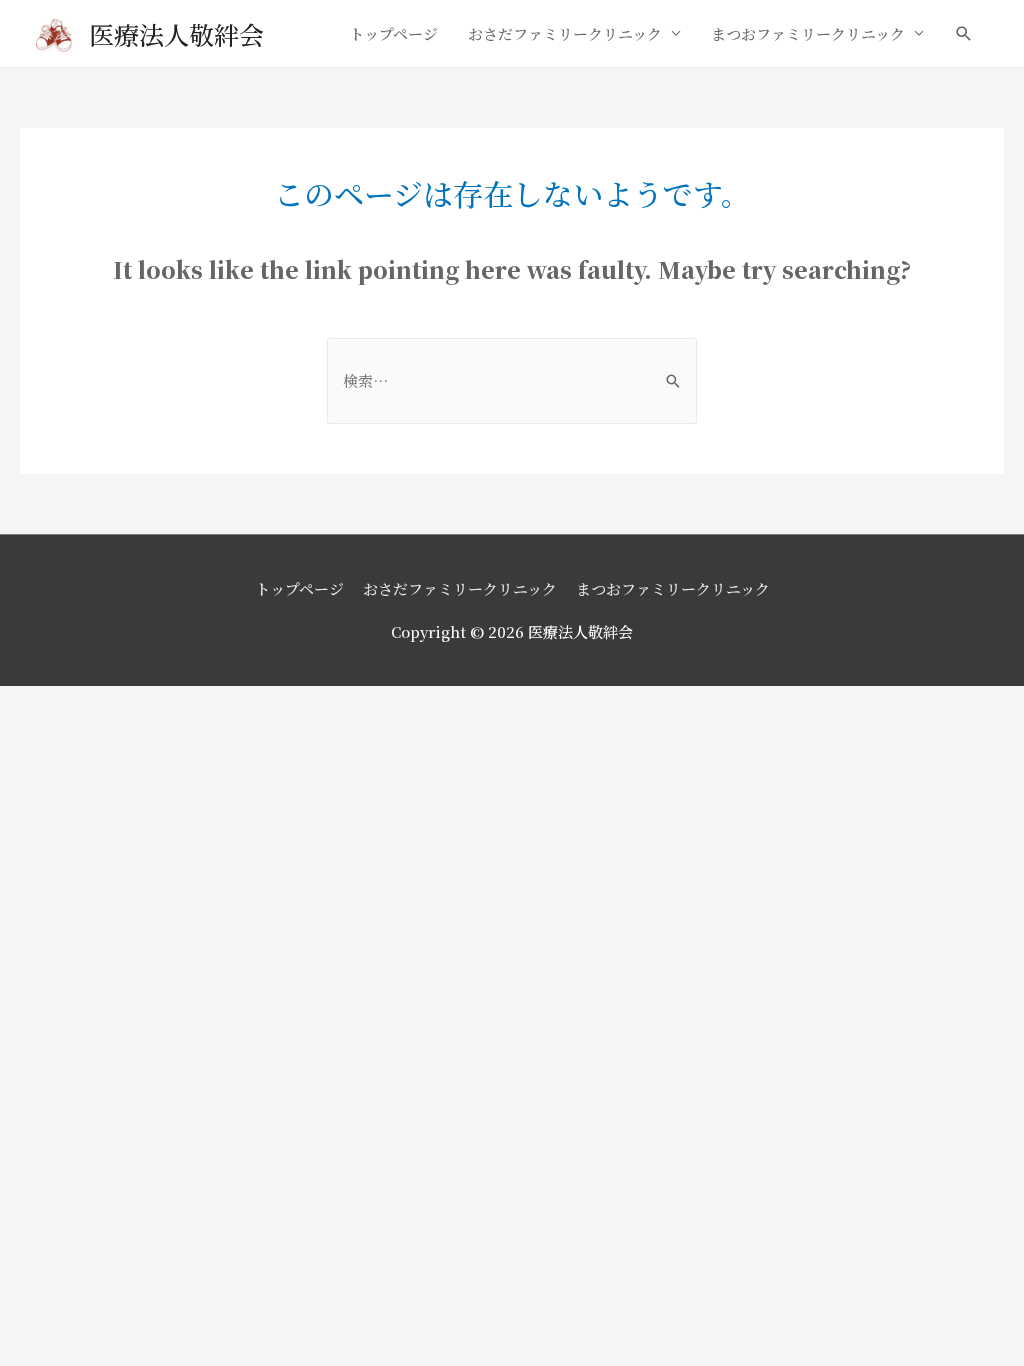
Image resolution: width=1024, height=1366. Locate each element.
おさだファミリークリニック (565, 33)
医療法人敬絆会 (176, 34)
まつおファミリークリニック (808, 33)
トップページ (393, 33)
